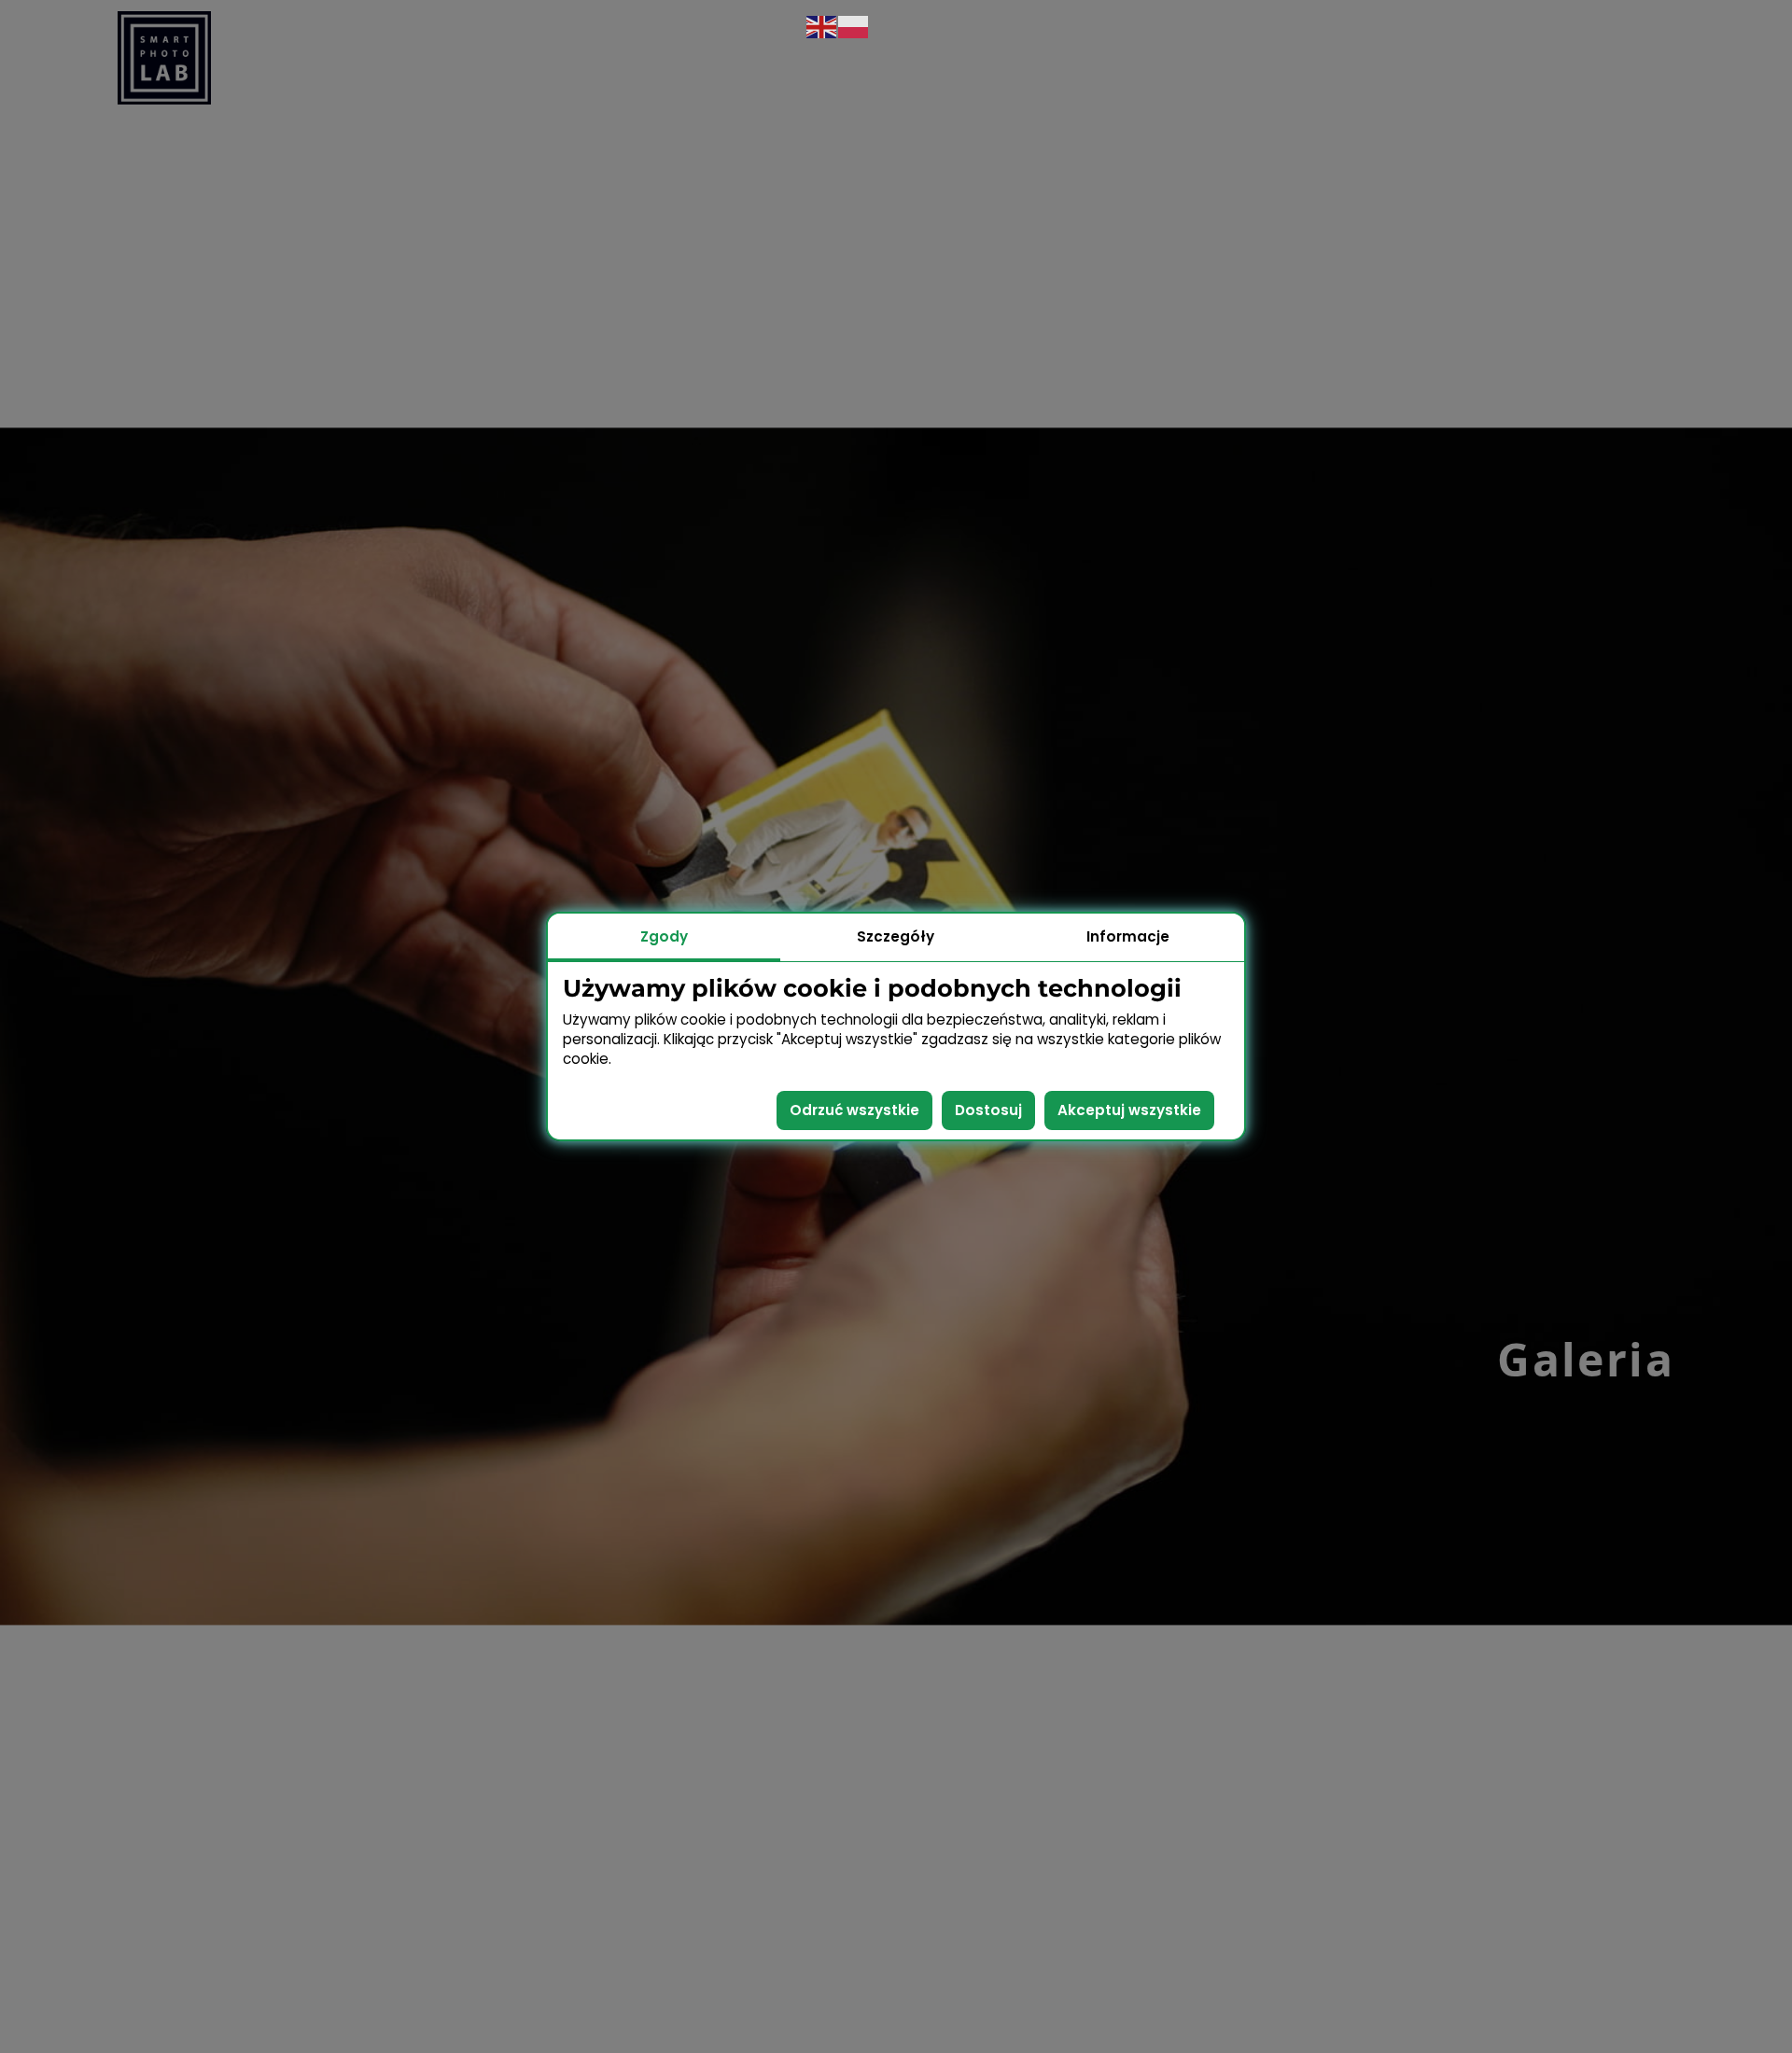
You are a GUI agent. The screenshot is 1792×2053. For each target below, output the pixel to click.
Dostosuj (988, 1110)
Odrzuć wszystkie (854, 1110)
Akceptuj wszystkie (1129, 1110)
